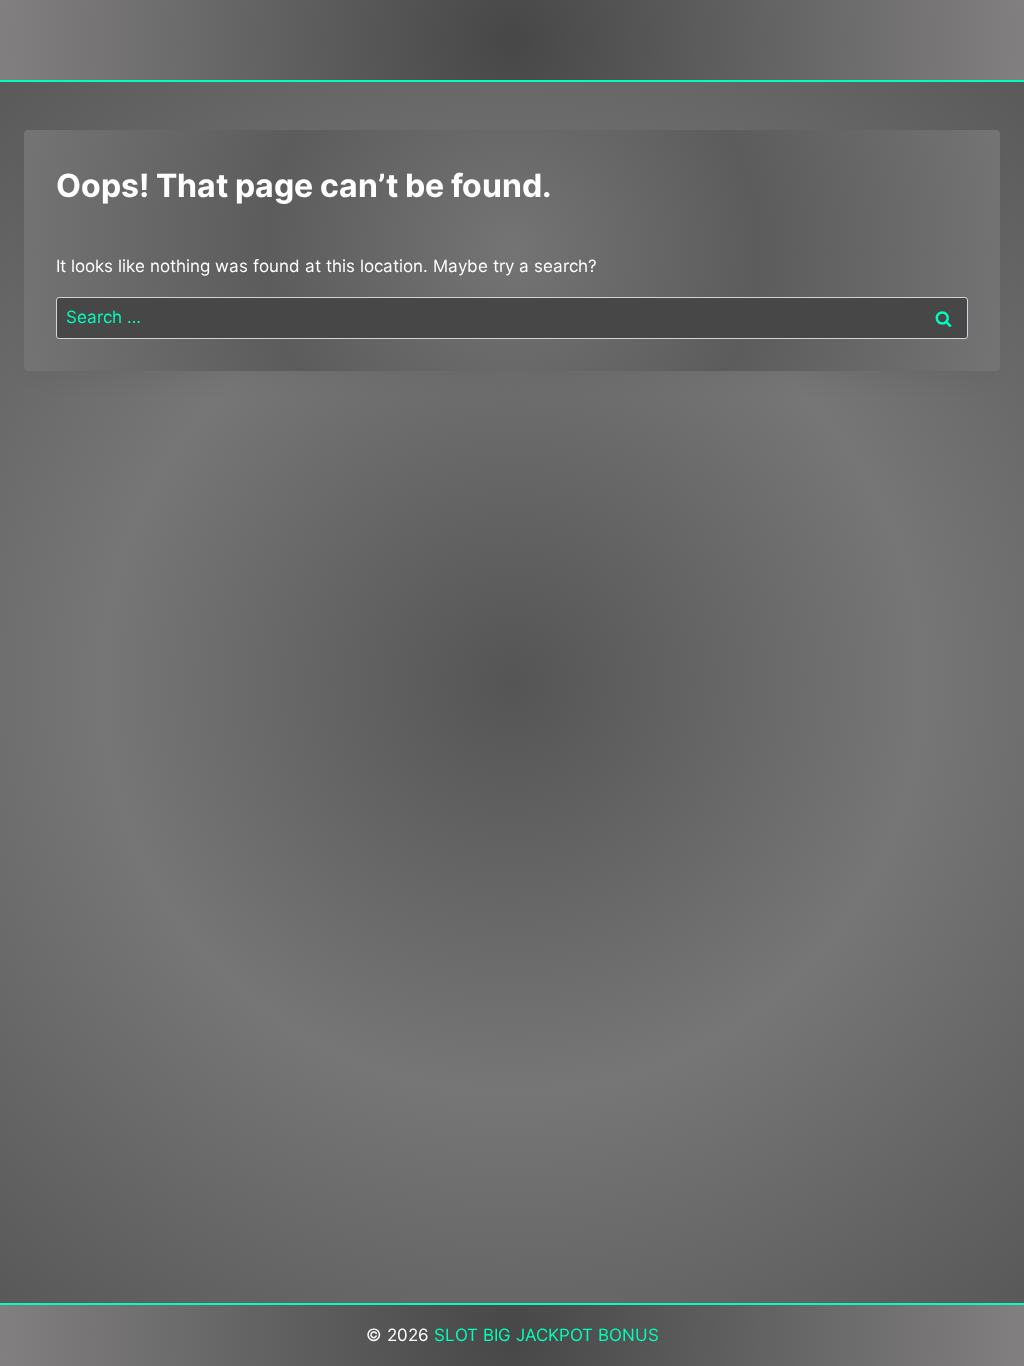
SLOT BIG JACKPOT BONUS (546, 1335)
